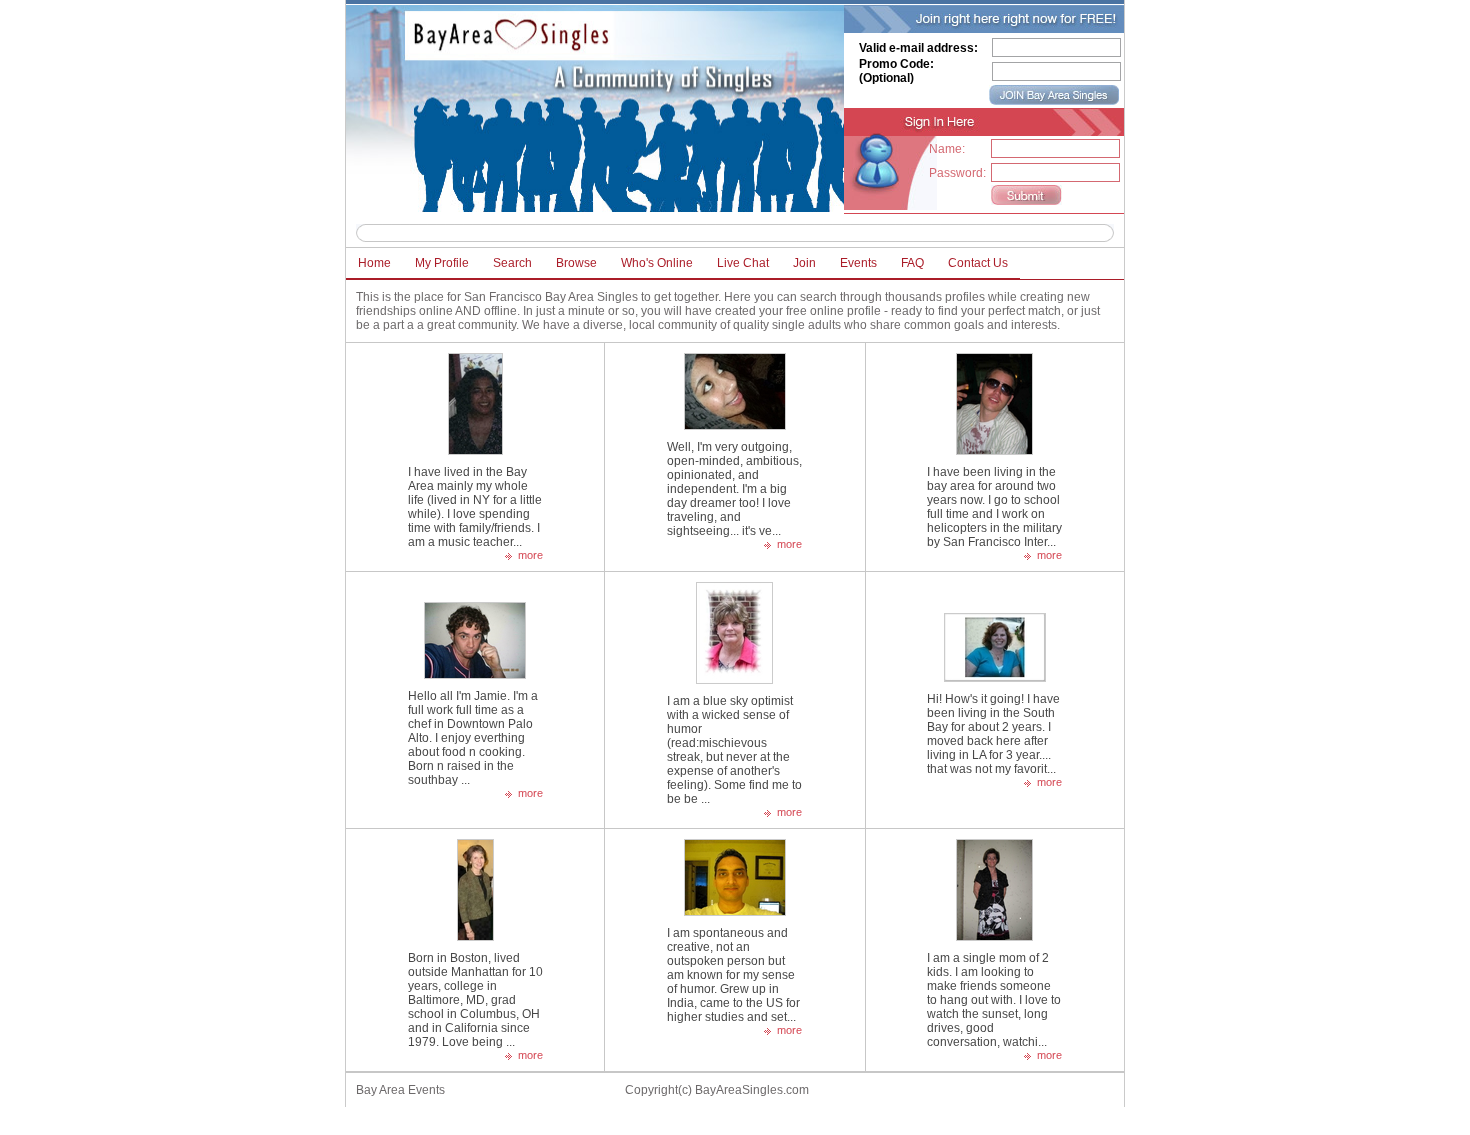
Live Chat (743, 263)
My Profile (442, 263)
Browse (576, 263)
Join (804, 263)
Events (858, 263)
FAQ (912, 263)
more (530, 555)
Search (512, 263)
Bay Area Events (400, 1090)
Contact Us (978, 263)
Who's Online (657, 263)
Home (374, 263)
